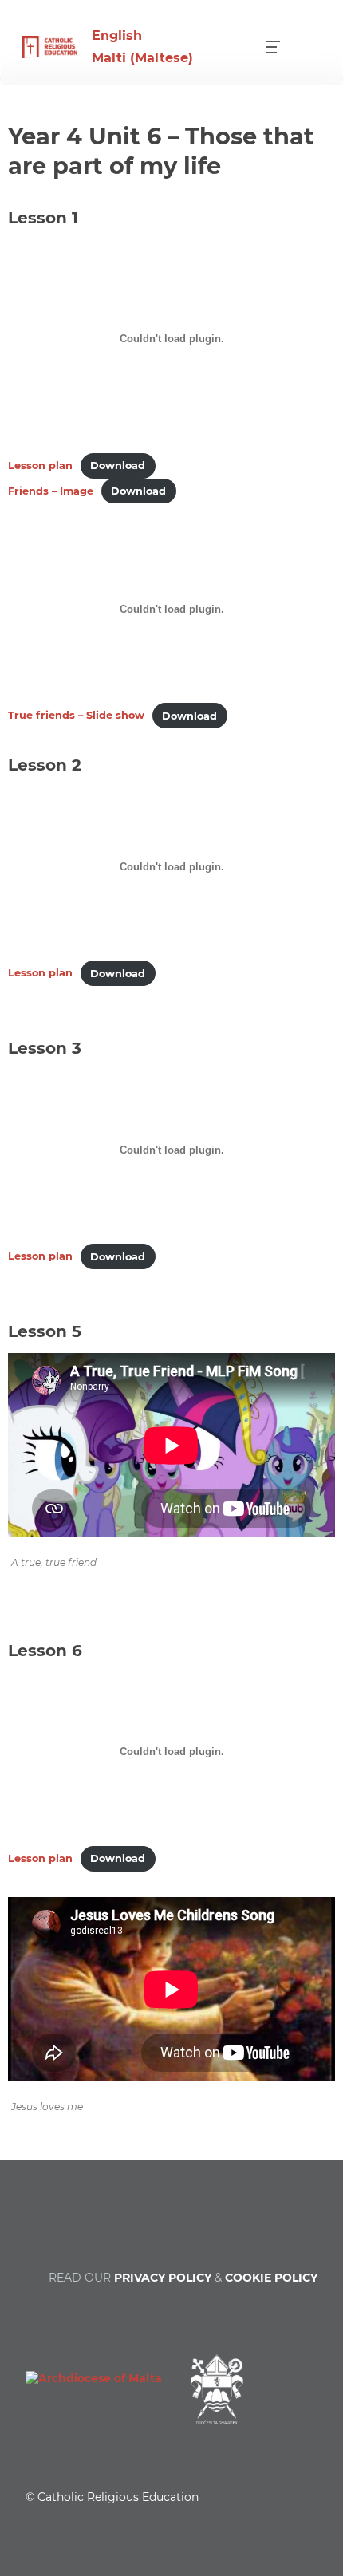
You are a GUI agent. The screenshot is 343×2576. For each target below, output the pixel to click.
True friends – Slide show (76, 716)
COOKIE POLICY (271, 2278)
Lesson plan (40, 465)
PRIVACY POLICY (163, 2278)
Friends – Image (51, 491)
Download (118, 465)
